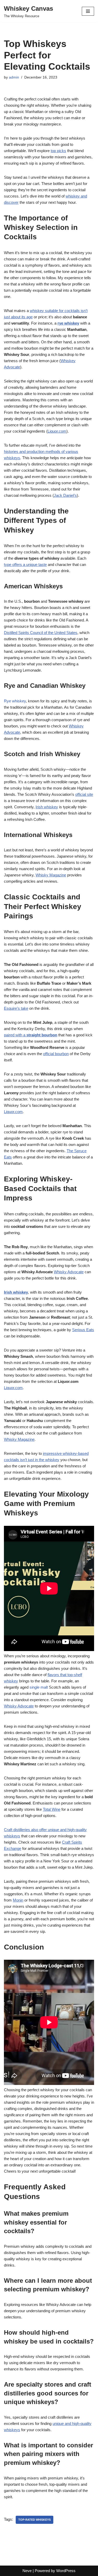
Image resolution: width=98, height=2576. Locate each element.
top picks (58, 151)
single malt (39, 1687)
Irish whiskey (47, 807)
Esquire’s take (16, 1008)
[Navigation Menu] (88, 11)
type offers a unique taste (25, 564)
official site (84, 794)
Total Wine (52, 1809)
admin (14, 77)
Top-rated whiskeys (34, 2520)
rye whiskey (68, 323)
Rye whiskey (15, 701)
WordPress (66, 2571)
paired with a (31, 1035)
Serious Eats (83, 1330)
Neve (27, 2571)
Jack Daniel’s (65, 495)
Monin (18, 1900)
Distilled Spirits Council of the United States (41, 633)
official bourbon (56, 1054)
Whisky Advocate (69, 1272)
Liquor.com (57, 431)
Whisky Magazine (51, 875)
